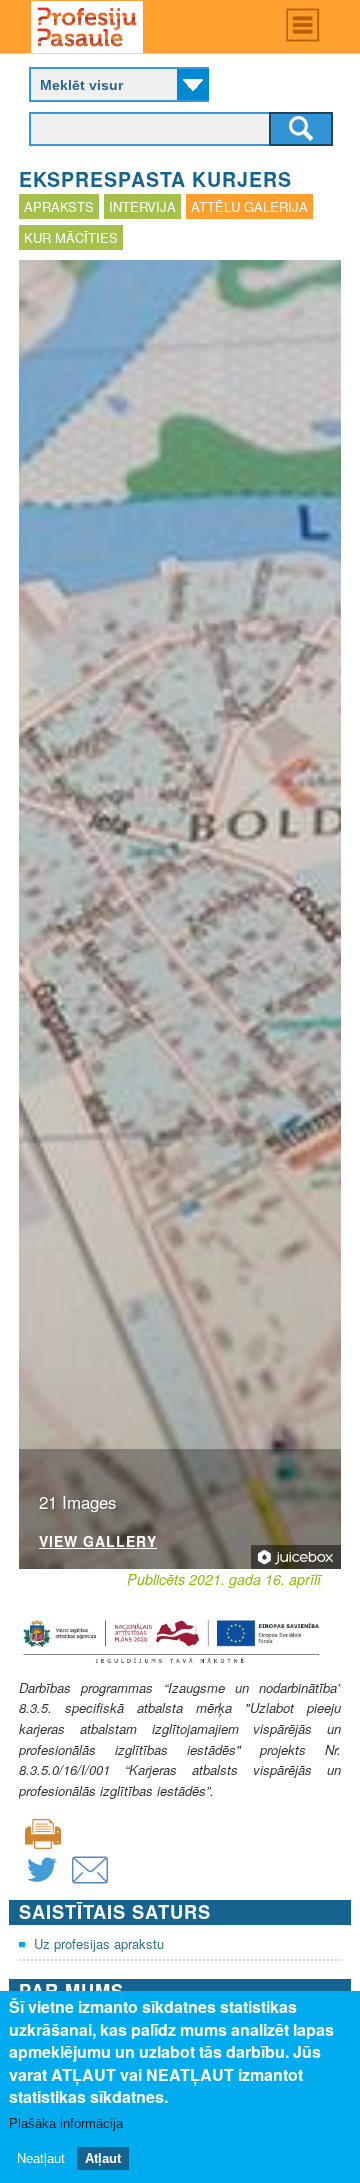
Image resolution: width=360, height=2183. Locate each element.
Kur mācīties (71, 237)
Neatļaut (41, 2158)
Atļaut (103, 2158)
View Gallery (98, 1542)
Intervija (142, 206)
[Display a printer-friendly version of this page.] (43, 1832)
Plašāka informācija (66, 2123)
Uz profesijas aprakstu (99, 1943)
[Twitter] (42, 1882)
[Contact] (90, 1882)
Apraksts (59, 206)
